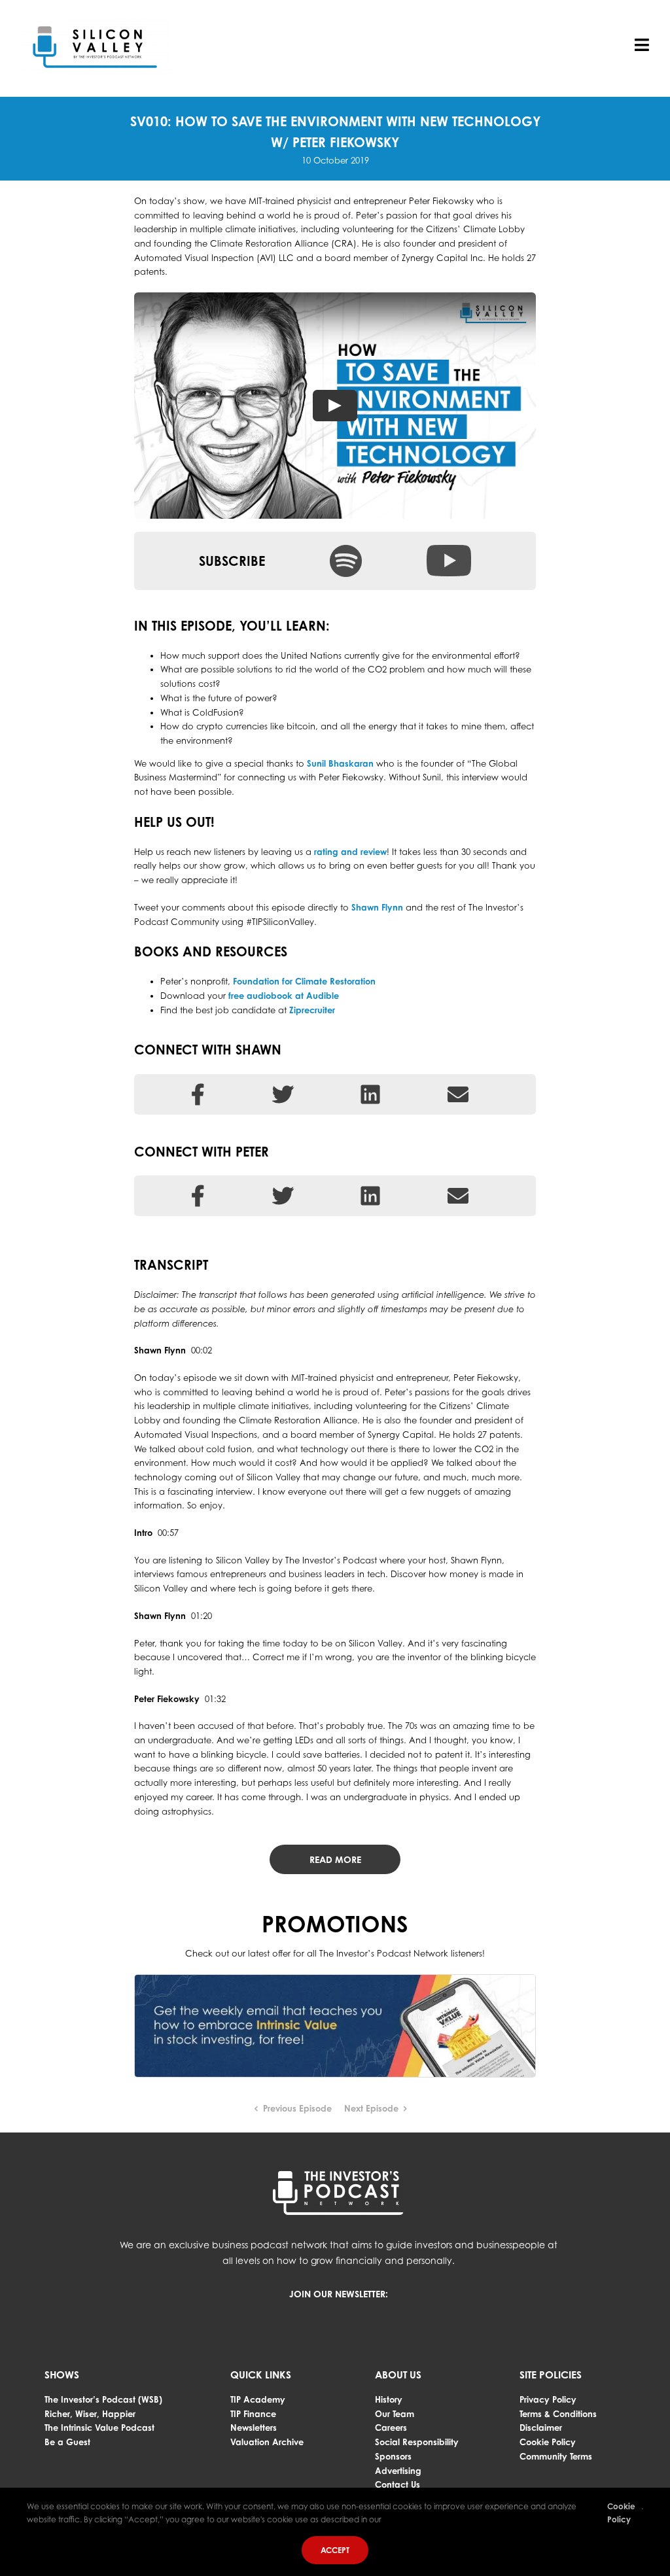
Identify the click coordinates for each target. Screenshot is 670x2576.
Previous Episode (297, 2108)
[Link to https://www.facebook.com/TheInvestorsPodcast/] (198, 1094)
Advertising (398, 2471)
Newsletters (254, 2428)
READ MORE (335, 1859)
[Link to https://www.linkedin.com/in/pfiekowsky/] (370, 1196)
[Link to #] (283, 1196)
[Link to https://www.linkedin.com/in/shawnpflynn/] (370, 1094)
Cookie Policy (548, 2442)
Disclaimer (541, 2428)
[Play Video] (335, 406)
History (389, 2399)
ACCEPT (335, 2550)
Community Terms (556, 2456)
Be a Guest (67, 2442)
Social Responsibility (417, 2442)
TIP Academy (258, 2399)
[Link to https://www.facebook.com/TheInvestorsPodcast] (198, 1196)
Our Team (395, 2414)
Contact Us (397, 2484)
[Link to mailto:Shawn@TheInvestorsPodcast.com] (458, 1094)
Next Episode (371, 2108)
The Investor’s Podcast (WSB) (103, 2399)
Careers (391, 2428)
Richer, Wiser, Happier (90, 2414)
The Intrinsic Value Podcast (99, 2428)
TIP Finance (253, 2414)
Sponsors (393, 2456)
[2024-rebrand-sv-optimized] (95, 22)
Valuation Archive (267, 2442)
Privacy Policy (548, 2399)
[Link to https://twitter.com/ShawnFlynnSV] (283, 1094)
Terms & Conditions (558, 2414)
